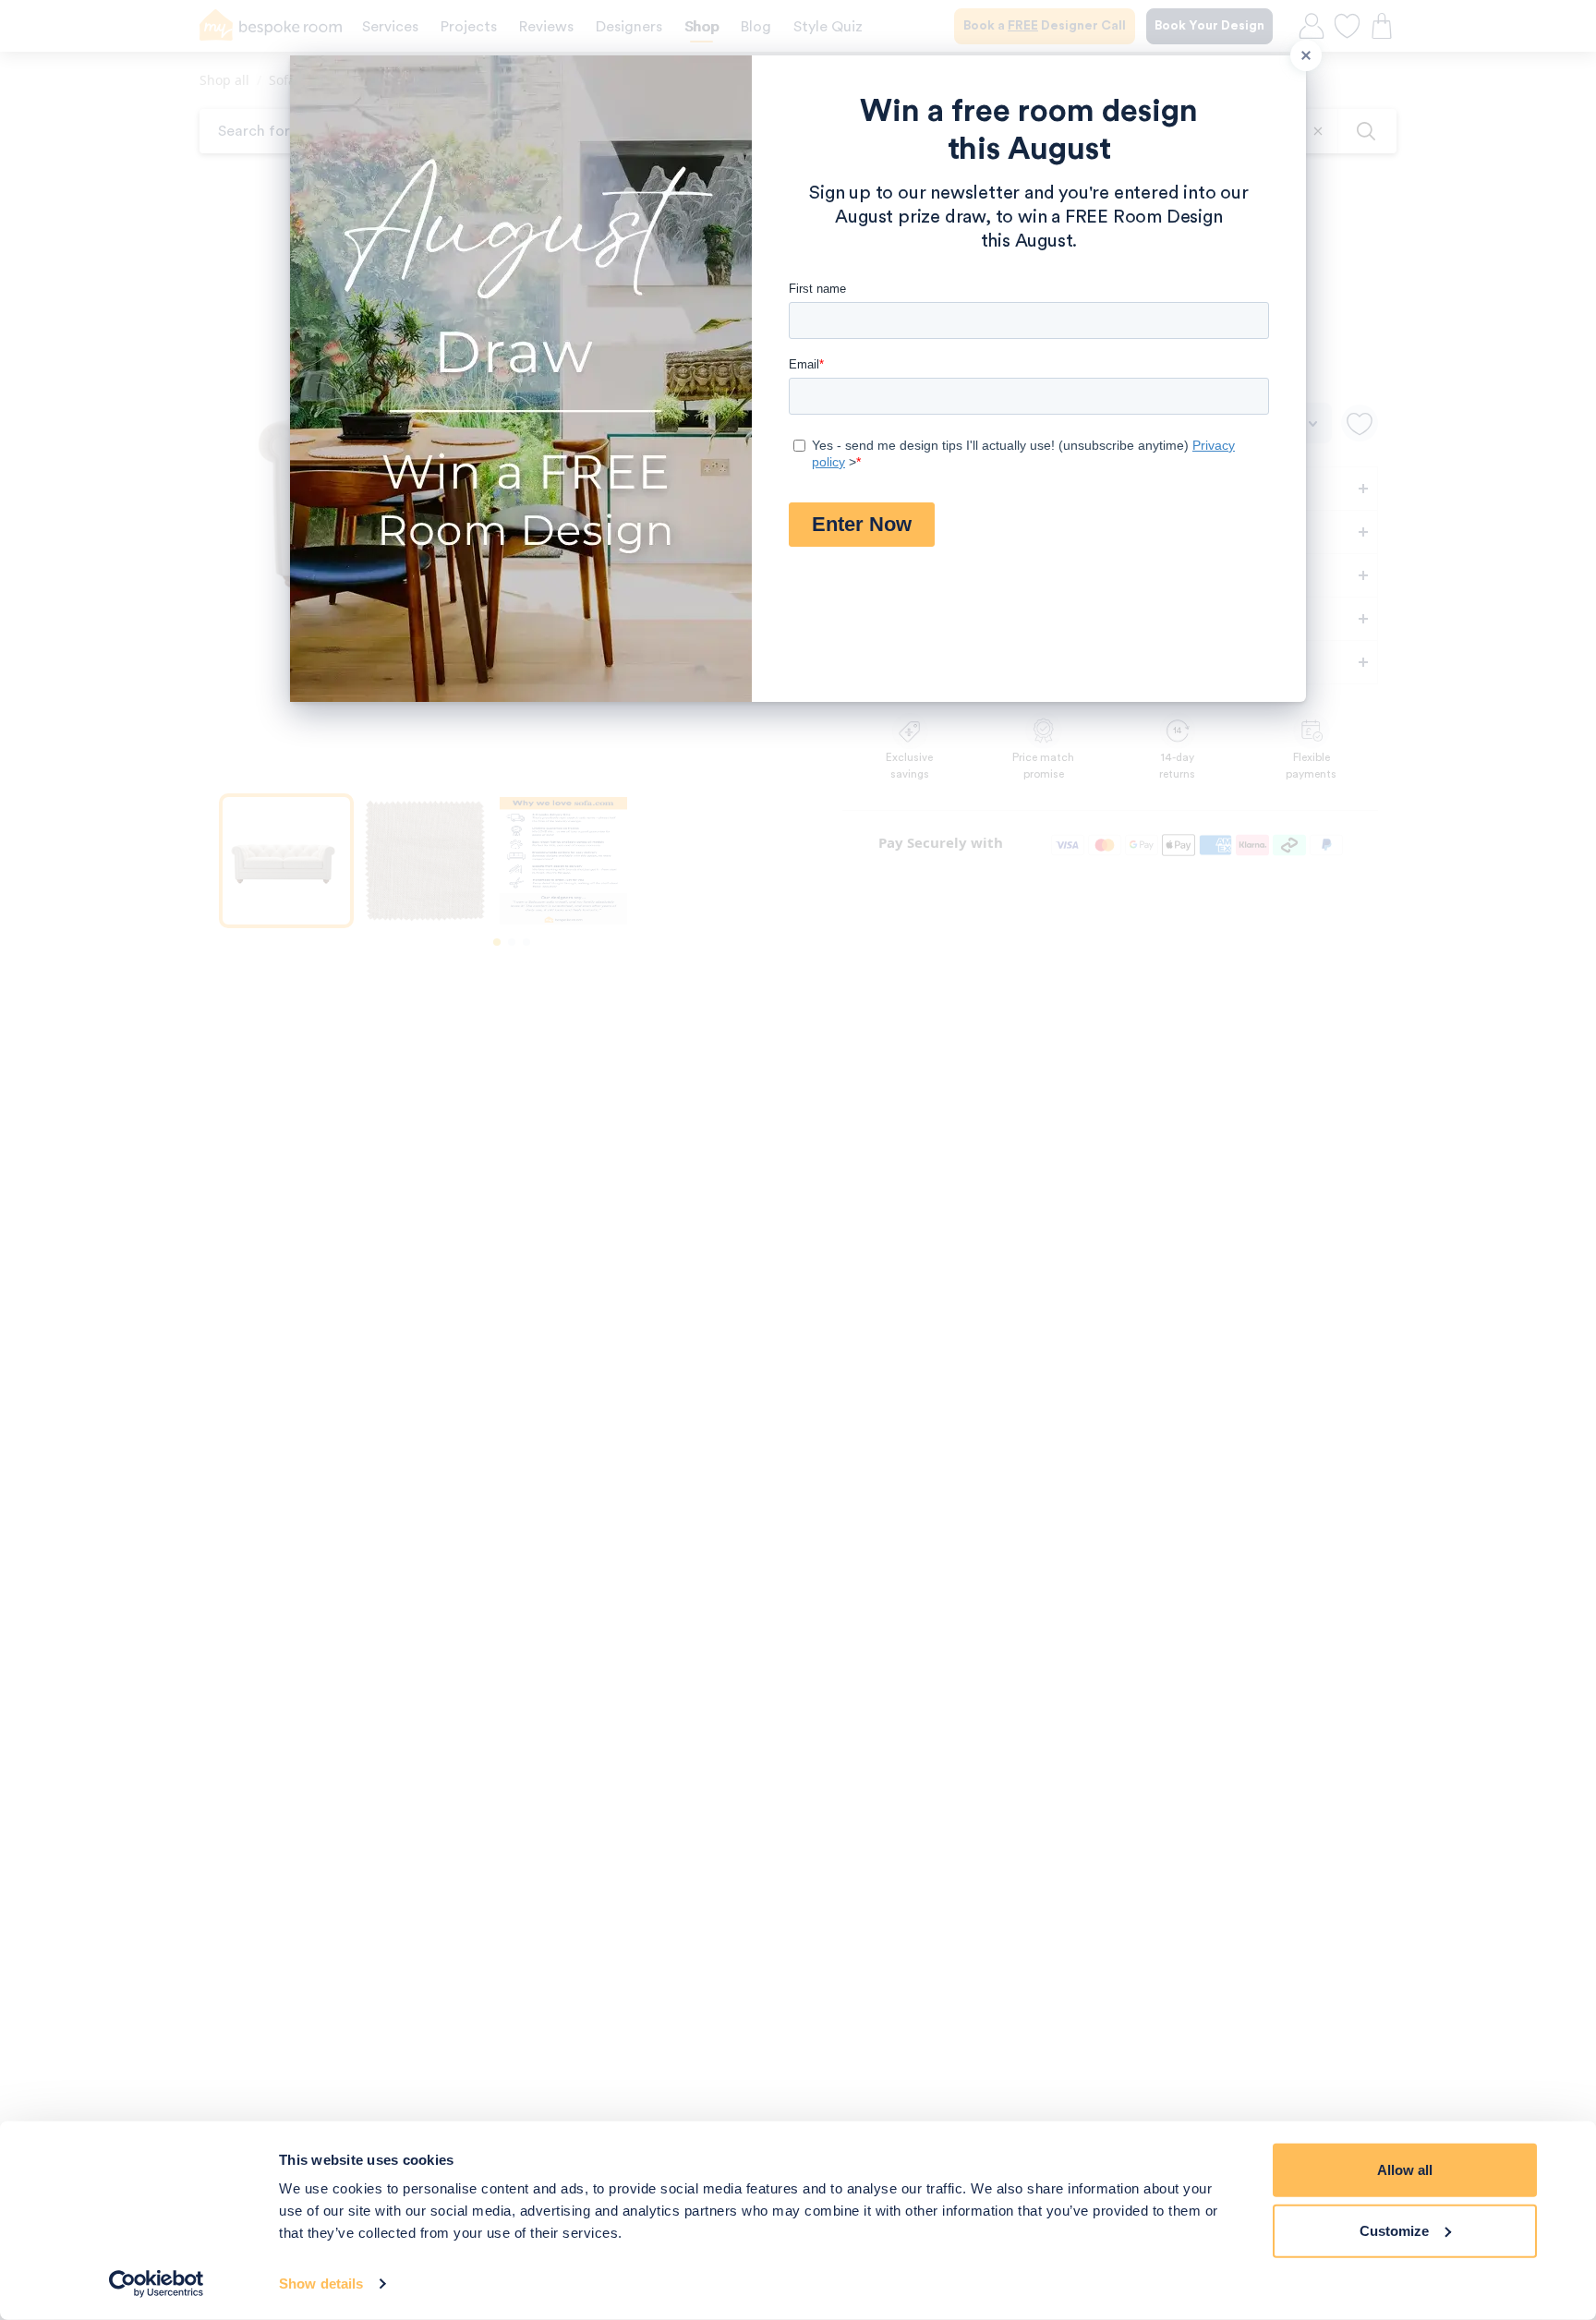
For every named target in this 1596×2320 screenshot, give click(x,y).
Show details (321, 2284)
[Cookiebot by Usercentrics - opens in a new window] (157, 2284)
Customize (1394, 2230)
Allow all (1405, 2170)
